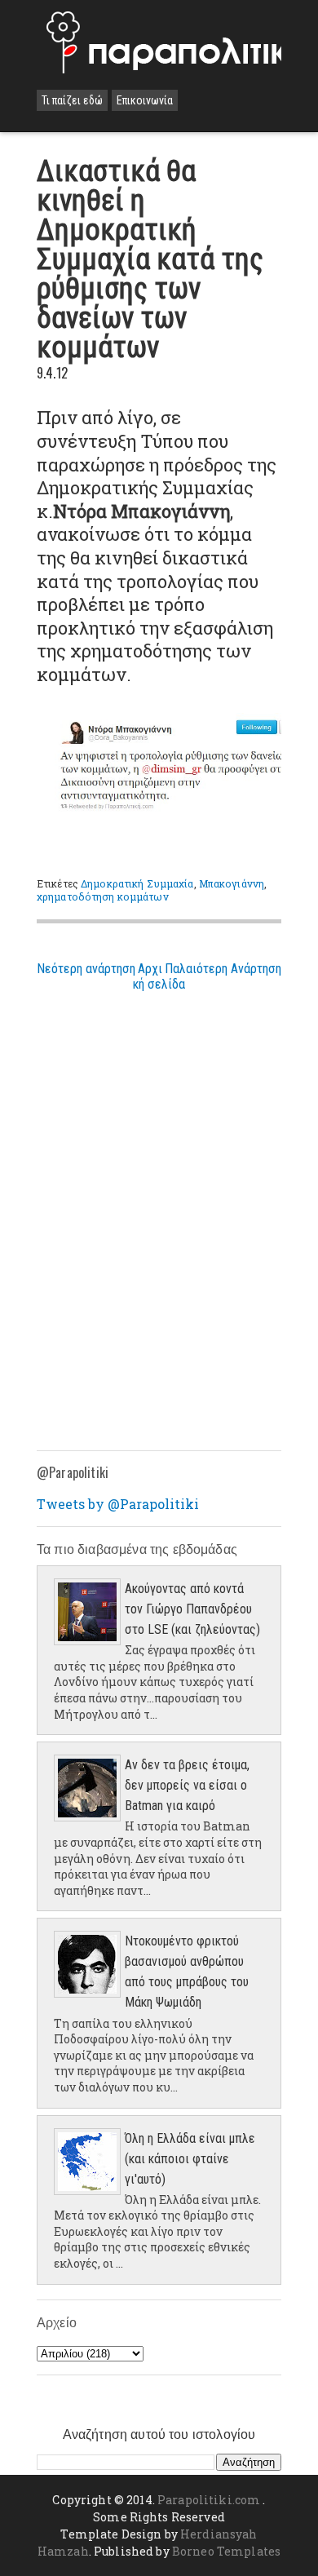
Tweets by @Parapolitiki (118, 1504)
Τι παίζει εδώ (72, 100)
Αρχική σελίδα (159, 976)
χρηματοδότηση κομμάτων (103, 896)
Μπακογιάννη (232, 883)
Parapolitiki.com (209, 2500)
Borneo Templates (226, 2551)
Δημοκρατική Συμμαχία (137, 883)
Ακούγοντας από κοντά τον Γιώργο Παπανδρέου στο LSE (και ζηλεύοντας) (192, 1609)
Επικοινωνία (145, 100)
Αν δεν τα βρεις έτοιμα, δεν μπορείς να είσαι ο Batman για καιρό (187, 1785)
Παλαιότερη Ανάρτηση (223, 969)
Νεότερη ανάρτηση (86, 969)
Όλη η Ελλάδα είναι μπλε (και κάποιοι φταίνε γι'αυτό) (190, 2159)
